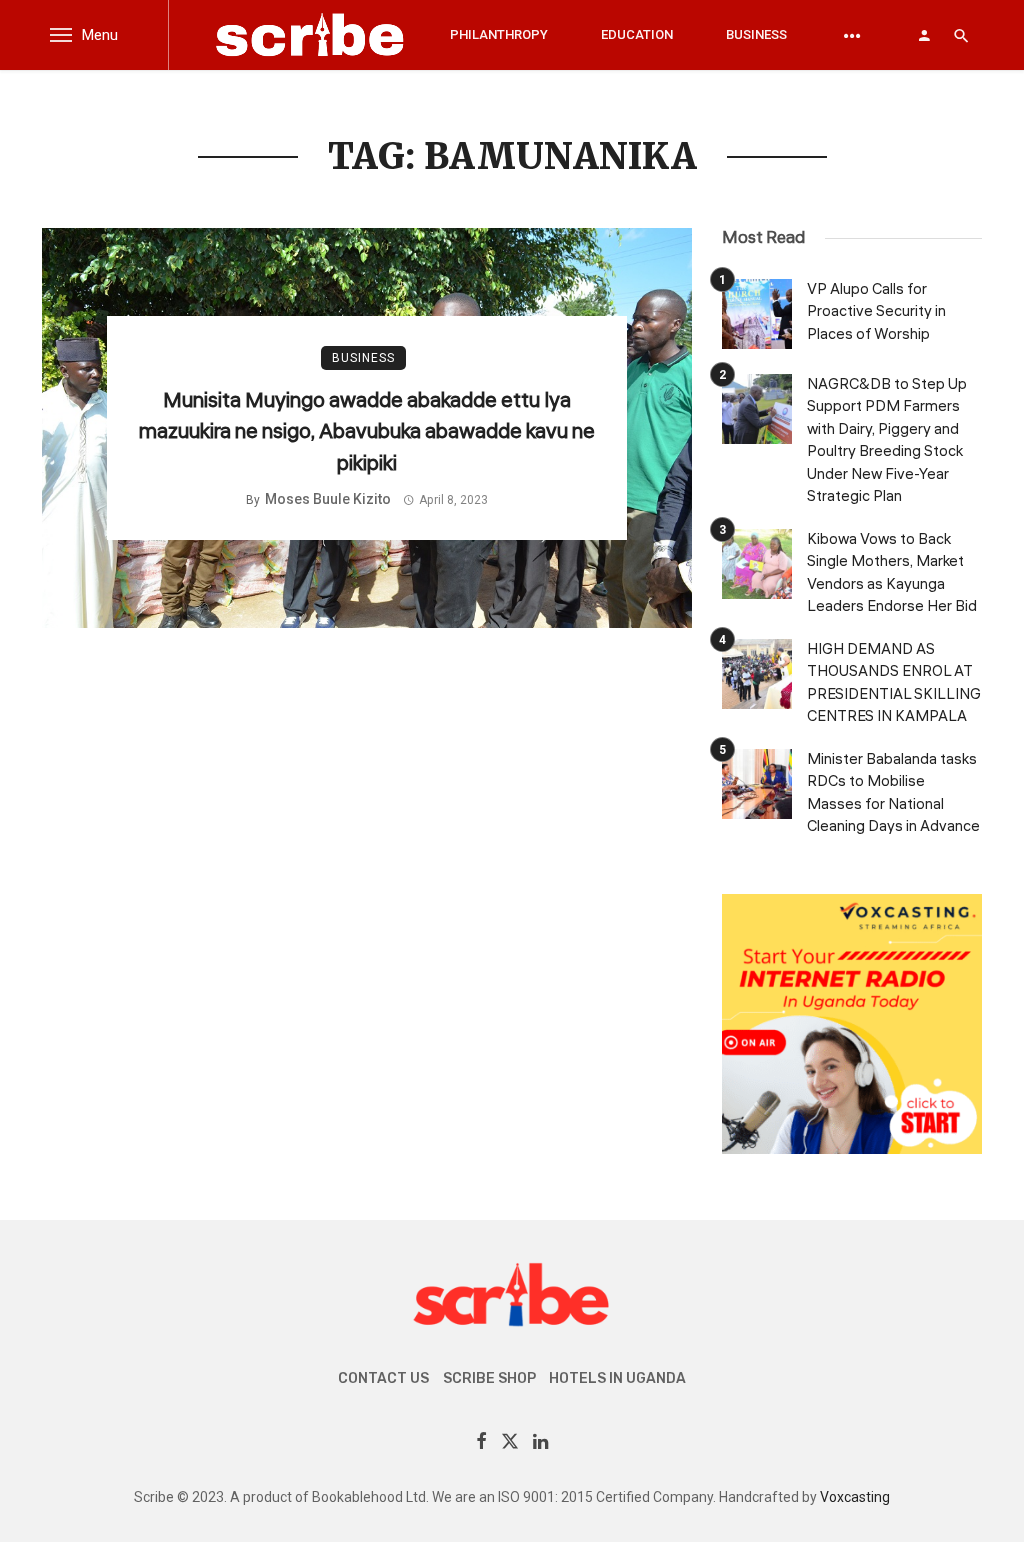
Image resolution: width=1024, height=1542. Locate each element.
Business (756, 34)
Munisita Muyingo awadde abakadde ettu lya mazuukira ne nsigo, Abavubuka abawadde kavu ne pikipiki (367, 431)
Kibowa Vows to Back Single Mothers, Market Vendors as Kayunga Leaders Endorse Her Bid (892, 573)
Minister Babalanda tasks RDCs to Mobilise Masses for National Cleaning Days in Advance (893, 793)
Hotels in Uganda (617, 1378)
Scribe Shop (489, 1378)
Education (637, 34)
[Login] (924, 35)
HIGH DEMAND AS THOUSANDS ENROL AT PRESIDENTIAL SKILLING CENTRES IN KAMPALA (894, 683)
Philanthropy (499, 34)
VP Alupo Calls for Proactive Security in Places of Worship (876, 312)
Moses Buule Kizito (328, 499)
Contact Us (383, 1378)
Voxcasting (855, 1497)
